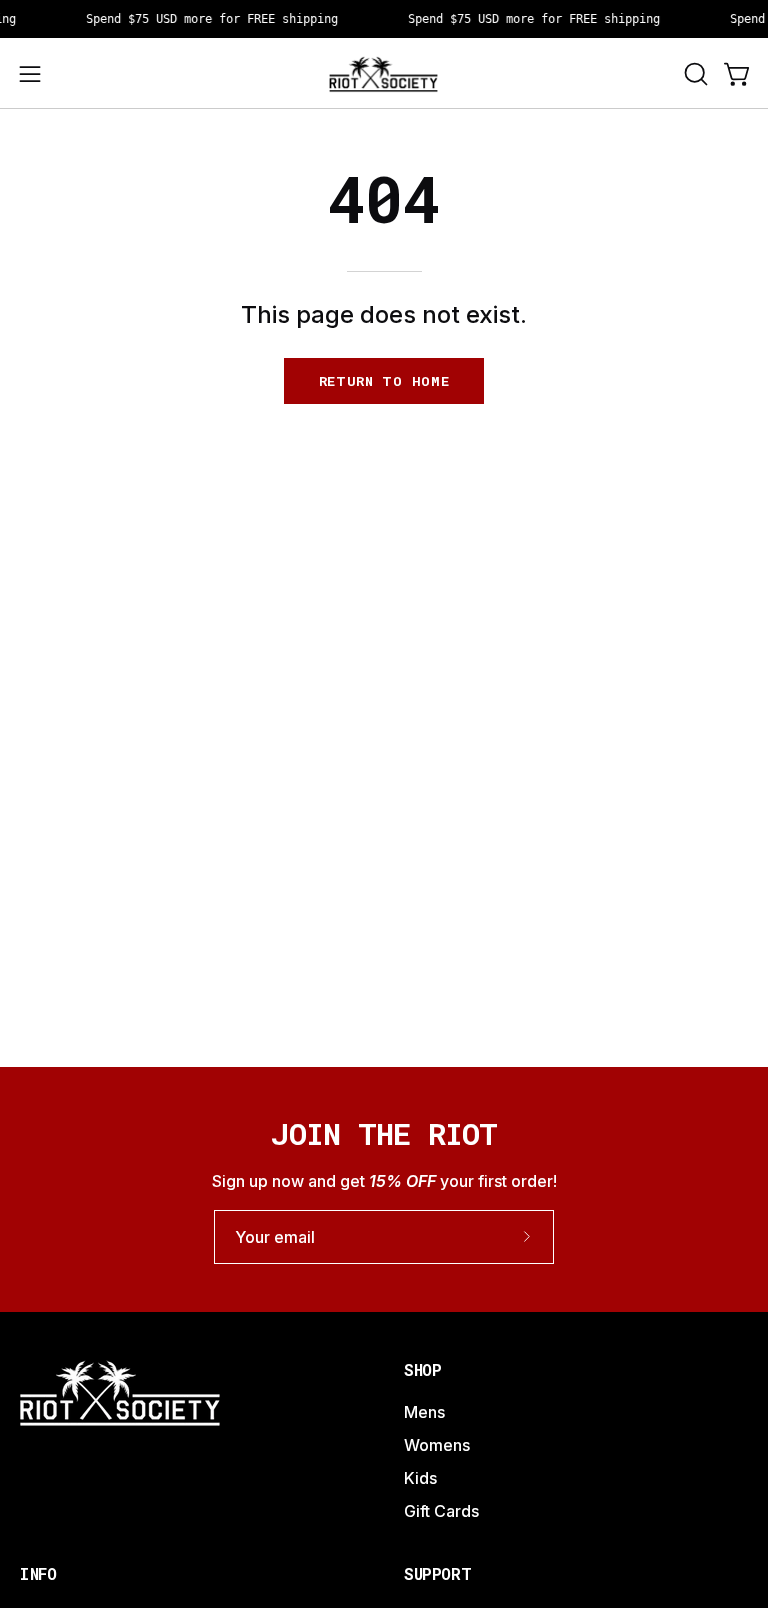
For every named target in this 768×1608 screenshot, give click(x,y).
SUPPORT (437, 1574)
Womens (437, 1445)
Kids (420, 1478)
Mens (424, 1412)
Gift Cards (441, 1511)
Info (38, 1574)
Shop (422, 1370)
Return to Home (384, 381)
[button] (694, 74)
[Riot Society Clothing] (384, 73)
